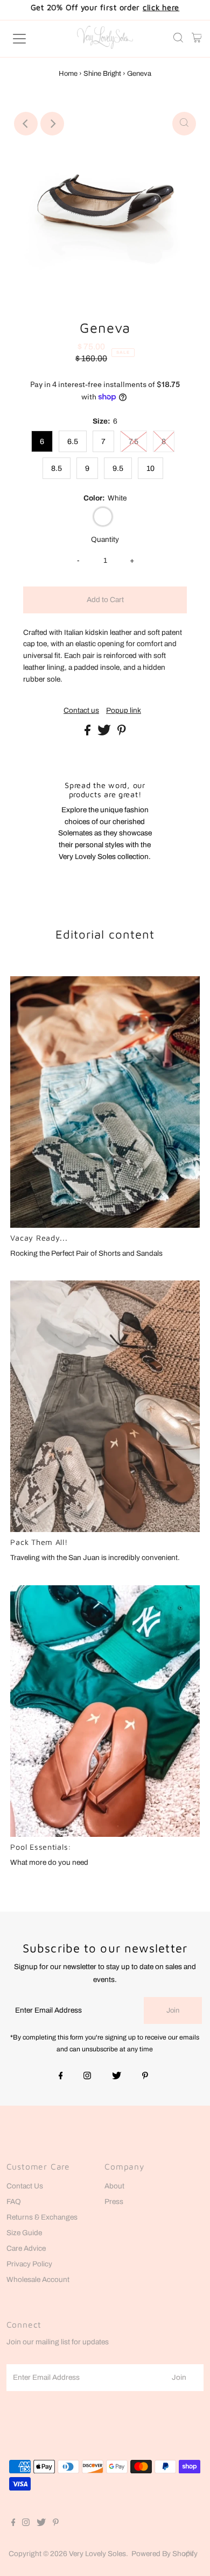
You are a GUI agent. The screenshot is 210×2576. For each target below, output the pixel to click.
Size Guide (24, 2233)
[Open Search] (178, 39)
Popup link (124, 711)
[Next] (52, 124)
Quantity (105, 539)
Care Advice (26, 2248)
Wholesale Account (38, 2280)
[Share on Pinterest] (122, 733)
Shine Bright (102, 74)
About (114, 2186)
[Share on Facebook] (88, 733)
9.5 (118, 468)
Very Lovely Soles (97, 2554)
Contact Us (25, 2186)
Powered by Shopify (164, 2554)
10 (150, 468)
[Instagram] (87, 2077)
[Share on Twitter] (105, 733)
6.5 (73, 442)
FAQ (14, 2202)
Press (114, 2202)
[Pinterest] (145, 2077)
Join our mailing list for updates (58, 2342)
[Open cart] (197, 39)
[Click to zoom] (184, 124)
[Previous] (26, 124)
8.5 (57, 468)
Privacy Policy (29, 2264)
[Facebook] (61, 2077)
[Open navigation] (29, 39)
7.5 (134, 442)
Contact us (81, 711)
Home (68, 74)
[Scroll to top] (188, 2554)
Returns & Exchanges (42, 2217)
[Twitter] (117, 2077)
